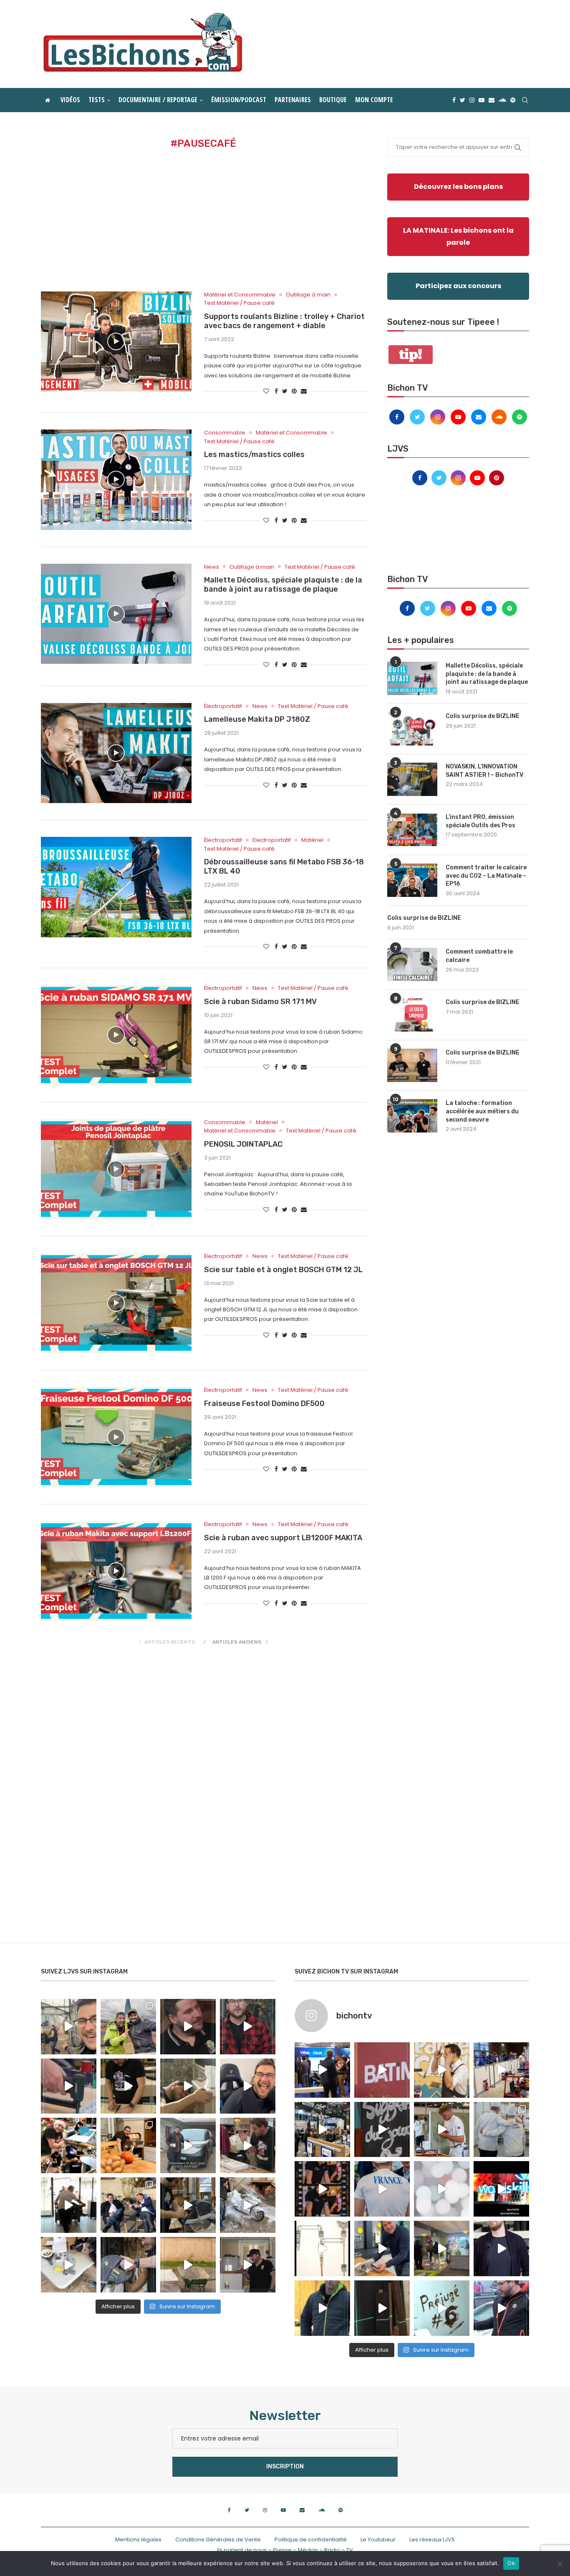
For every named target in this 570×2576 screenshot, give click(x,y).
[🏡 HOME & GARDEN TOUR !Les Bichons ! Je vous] (248, 2265)
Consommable (225, 433)
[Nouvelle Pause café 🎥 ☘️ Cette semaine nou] (382, 2130)
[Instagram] (472, 100)
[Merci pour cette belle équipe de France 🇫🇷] (382, 2189)
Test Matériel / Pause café (239, 303)
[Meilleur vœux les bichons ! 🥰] (248, 2086)
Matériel (312, 840)
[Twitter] (463, 100)
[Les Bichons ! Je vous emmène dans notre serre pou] (188, 2265)
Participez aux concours (458, 286)
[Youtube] (482, 100)
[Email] (492, 100)
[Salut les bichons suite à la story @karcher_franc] (69, 2265)
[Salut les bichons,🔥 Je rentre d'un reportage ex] (188, 2027)
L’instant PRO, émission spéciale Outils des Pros (480, 821)
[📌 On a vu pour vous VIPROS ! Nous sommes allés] (382, 2070)
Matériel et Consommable (240, 295)
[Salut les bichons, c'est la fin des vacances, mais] (322, 2248)
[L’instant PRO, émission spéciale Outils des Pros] (412, 830)
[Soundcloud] (502, 100)
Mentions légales (138, 2540)
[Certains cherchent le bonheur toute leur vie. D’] (128, 2027)
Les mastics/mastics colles (254, 454)
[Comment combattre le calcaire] (412, 964)
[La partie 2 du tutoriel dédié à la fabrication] (188, 2205)
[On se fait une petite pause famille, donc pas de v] (69, 2027)
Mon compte (374, 100)
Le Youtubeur (378, 2540)
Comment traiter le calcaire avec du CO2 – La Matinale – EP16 (486, 876)
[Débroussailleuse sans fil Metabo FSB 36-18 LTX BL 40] (116, 887)
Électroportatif (223, 706)
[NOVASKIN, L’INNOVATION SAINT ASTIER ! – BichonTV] (412, 779)
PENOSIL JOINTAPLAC (243, 1144)
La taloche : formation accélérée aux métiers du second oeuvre (482, 1111)
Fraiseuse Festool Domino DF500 (264, 1403)
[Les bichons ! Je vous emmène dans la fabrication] (128, 2265)
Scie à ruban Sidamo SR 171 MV (260, 1002)
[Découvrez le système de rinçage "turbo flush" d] (501, 2248)
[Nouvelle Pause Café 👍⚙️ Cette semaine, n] (382, 2308)
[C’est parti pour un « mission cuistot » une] (128, 2145)
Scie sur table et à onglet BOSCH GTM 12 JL (283, 1270)
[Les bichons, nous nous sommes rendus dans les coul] (501, 2308)
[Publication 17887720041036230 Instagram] (501, 2070)
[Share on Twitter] (285, 391)
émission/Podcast (239, 100)
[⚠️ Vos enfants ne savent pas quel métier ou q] (442, 2130)
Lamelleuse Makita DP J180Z (257, 719)
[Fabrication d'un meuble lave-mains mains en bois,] (248, 2145)
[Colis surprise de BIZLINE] (412, 729)
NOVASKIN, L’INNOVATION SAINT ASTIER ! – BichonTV (484, 771)
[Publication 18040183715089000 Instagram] (501, 2189)
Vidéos (70, 100)
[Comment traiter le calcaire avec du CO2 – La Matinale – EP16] (412, 880)
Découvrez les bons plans (458, 187)
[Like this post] (266, 391)
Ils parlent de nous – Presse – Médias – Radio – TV (285, 2550)
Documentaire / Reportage (158, 100)
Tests (97, 100)
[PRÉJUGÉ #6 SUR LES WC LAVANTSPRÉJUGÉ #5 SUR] (442, 2308)
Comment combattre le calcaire (479, 956)
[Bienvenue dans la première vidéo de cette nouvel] (248, 2027)
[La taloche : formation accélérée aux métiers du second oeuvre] (412, 1116)
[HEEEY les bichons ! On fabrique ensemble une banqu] (69, 2086)
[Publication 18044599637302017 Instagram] (322, 2130)
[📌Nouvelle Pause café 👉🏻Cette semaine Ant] (442, 2070)
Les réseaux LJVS (432, 2540)
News (212, 567)
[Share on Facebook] (276, 391)
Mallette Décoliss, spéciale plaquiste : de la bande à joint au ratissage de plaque (283, 585)
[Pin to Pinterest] (294, 391)
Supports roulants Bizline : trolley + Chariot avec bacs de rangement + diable (284, 321)
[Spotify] (513, 100)
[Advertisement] (204, 221)
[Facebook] (454, 100)
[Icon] (116, 341)
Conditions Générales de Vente (218, 2540)
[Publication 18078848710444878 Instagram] (442, 2248)
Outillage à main (308, 295)
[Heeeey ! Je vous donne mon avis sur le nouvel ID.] (188, 2145)
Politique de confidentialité (311, 2540)
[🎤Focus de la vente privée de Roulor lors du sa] (322, 2070)
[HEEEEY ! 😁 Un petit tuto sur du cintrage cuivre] (128, 2086)
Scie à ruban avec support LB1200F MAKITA (283, 1538)
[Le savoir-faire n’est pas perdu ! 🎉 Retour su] (442, 2189)
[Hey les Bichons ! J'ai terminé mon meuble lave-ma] (188, 2086)
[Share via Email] (304, 391)
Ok (511, 2563)
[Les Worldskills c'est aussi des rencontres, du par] (501, 2130)
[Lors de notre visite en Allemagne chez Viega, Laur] (382, 2248)
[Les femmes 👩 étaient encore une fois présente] (322, 2189)
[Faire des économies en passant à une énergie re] (322, 2308)
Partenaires (293, 100)
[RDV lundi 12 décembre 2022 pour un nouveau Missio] (128, 2205)
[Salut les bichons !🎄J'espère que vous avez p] (69, 2145)
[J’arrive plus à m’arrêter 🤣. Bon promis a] (248, 2205)
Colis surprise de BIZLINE (483, 716)
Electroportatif (272, 840)
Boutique (333, 100)
